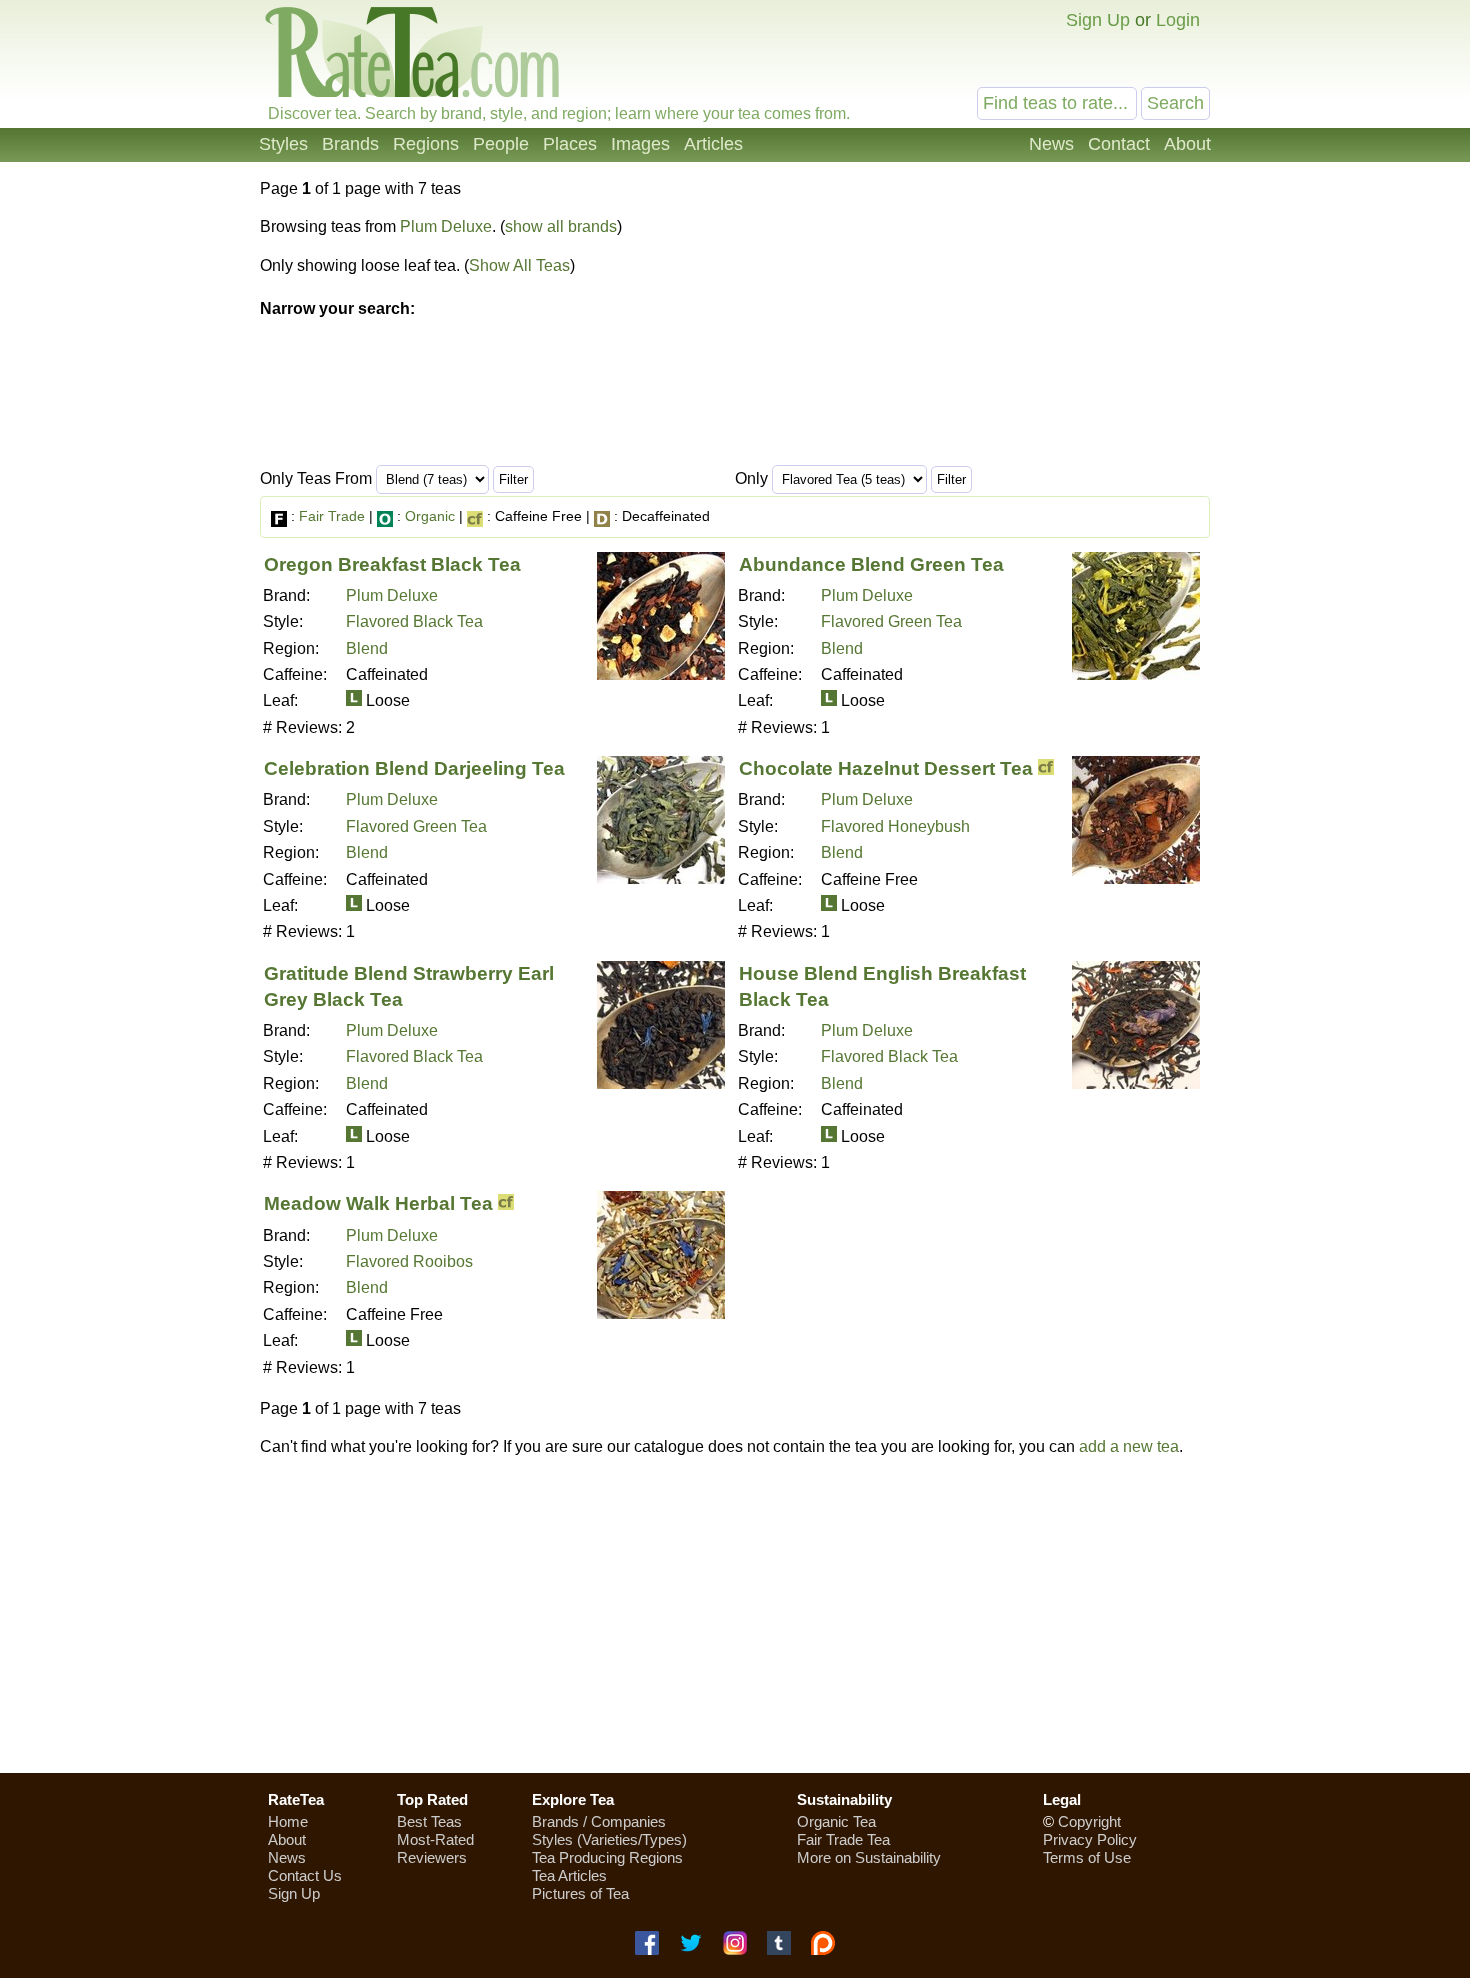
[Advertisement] (735, 1615)
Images (640, 144)
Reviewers (432, 1857)
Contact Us (305, 1875)
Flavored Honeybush (895, 826)
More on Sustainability (869, 1857)
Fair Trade (332, 516)
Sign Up (1098, 20)
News (1051, 144)
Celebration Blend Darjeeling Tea (414, 768)
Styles (283, 144)
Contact (1119, 144)
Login (1178, 20)
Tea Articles (569, 1875)
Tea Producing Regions (607, 1857)
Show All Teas (519, 265)
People (501, 144)
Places (570, 144)
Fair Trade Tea (843, 1839)
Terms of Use (1087, 1857)
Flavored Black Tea (414, 621)
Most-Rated (435, 1839)
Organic (430, 516)
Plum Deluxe (446, 226)
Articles (713, 144)
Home (288, 1821)
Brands (350, 144)
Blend (367, 648)
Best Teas (429, 1821)
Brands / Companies (599, 1821)
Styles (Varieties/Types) (609, 1839)
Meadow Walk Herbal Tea (378, 1203)
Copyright (1089, 1821)
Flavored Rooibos (409, 1261)
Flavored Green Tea (891, 621)
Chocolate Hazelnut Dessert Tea (886, 768)
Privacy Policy (1090, 1839)
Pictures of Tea (580, 1893)
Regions (426, 144)
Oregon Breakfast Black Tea (392, 564)
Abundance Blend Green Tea (871, 564)
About (1187, 144)
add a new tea (1129, 1446)
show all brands (561, 226)
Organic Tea (836, 1821)
